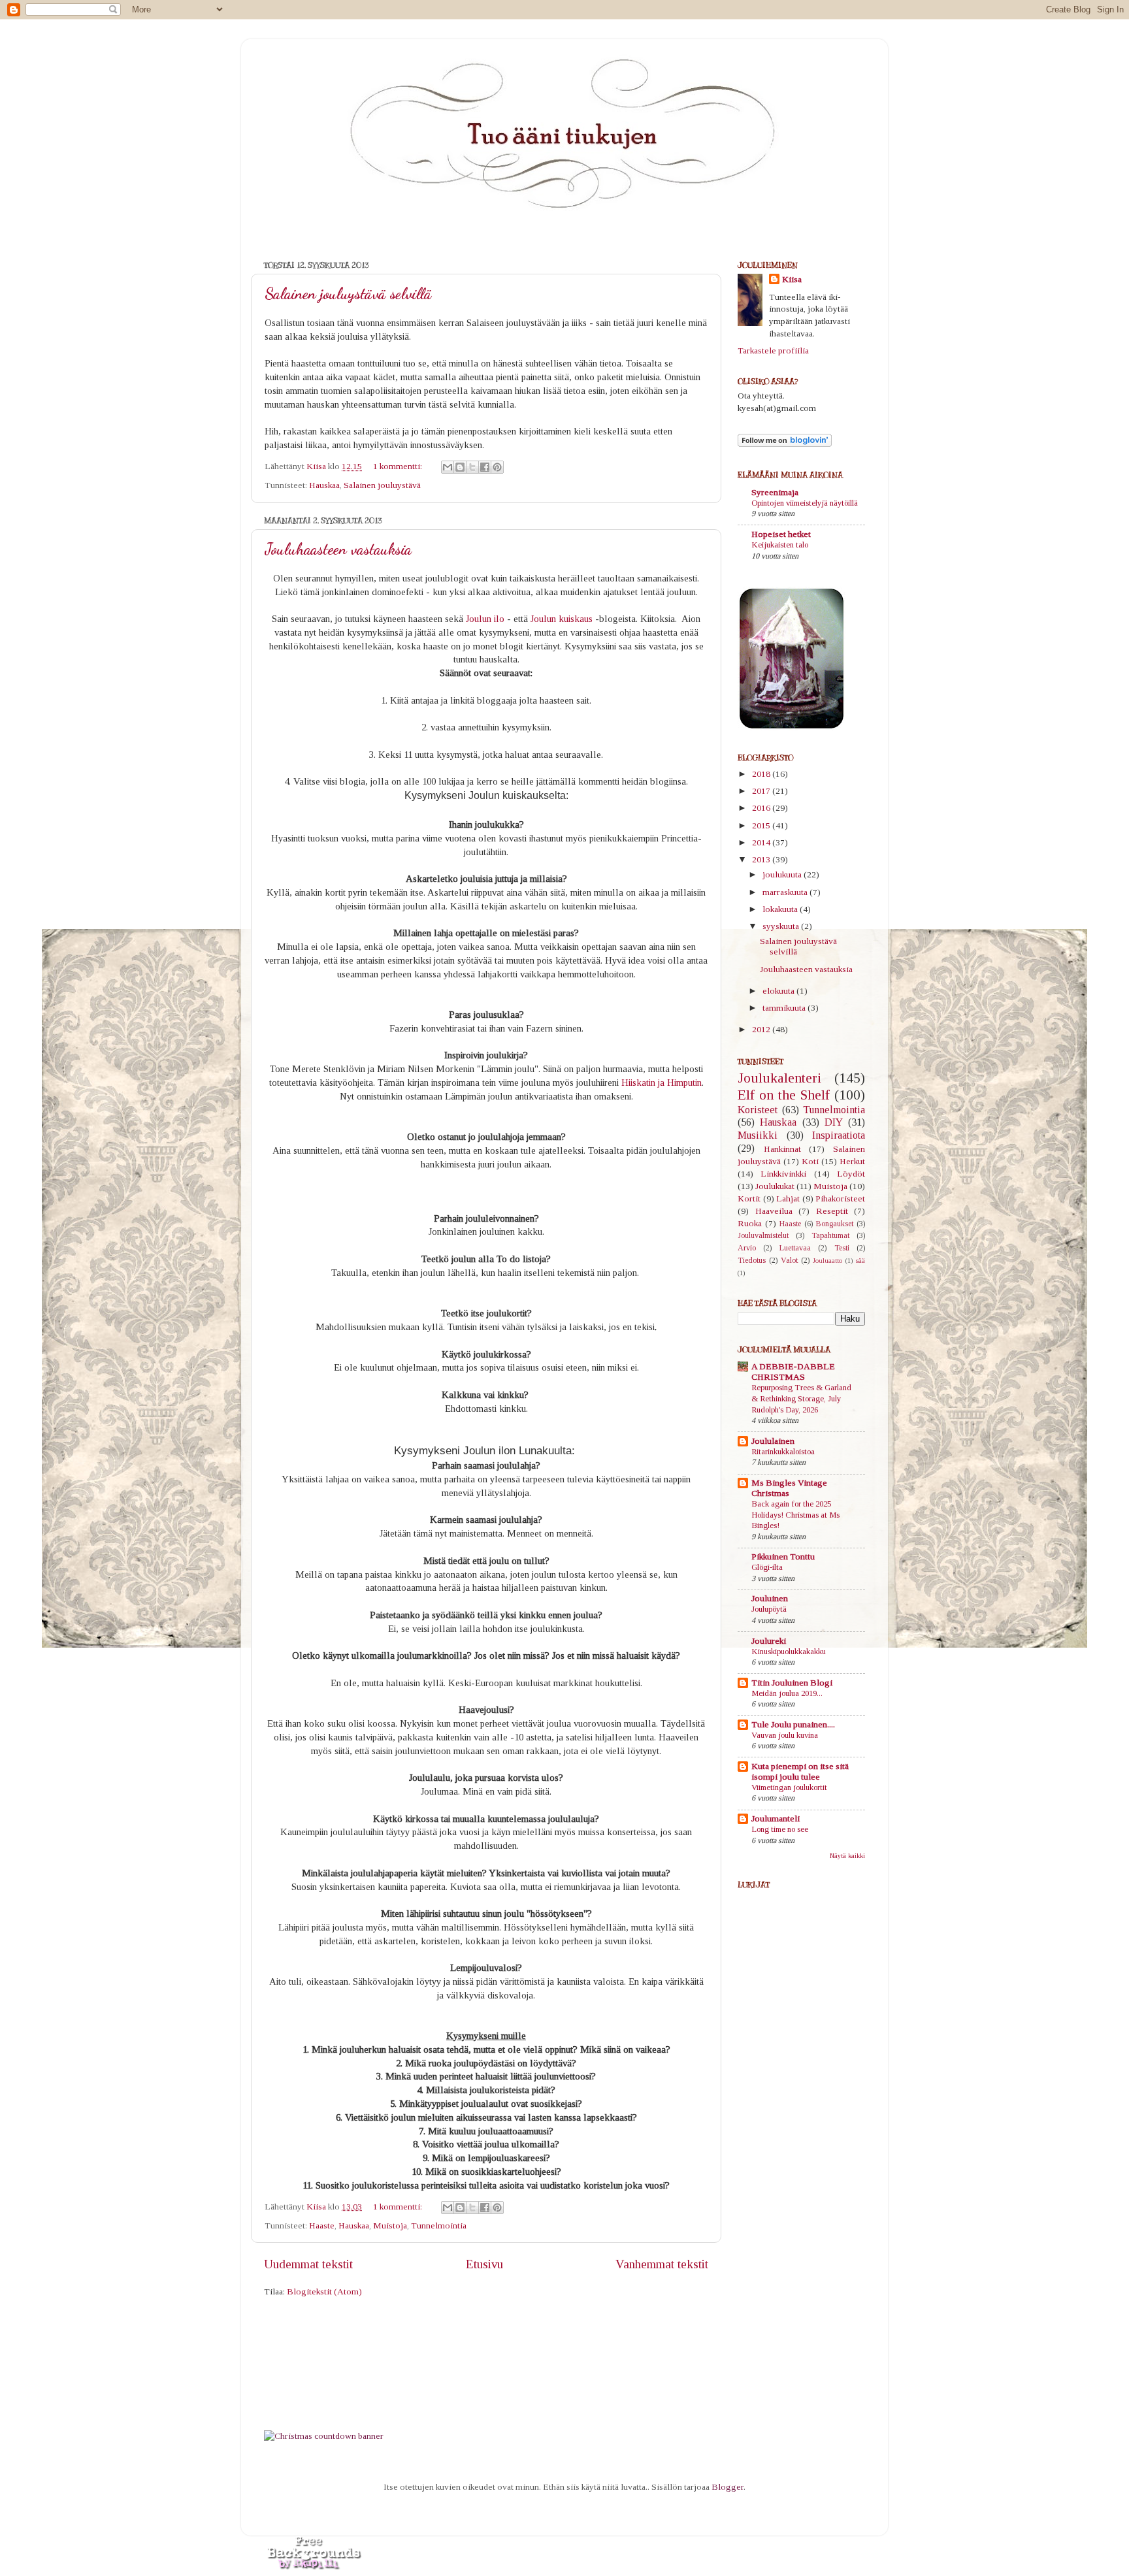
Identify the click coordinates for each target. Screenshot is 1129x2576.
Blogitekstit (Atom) (324, 2291)
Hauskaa (324, 485)
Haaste (322, 2225)
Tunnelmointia (439, 2225)
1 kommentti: (399, 466)
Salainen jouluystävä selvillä (348, 294)
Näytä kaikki (847, 1856)
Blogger (728, 2487)
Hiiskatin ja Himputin (662, 1083)
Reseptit (832, 1211)
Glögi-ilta (767, 1567)
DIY (834, 1122)
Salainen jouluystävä (382, 485)
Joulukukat (775, 1186)
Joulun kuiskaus (563, 619)
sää (860, 1260)
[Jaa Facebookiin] (485, 467)
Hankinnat (782, 1149)
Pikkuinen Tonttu (783, 1557)
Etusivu (484, 2264)
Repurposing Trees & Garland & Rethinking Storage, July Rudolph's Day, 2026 (801, 1398)
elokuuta (779, 991)
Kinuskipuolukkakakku (789, 1652)
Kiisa (792, 279)
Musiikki (758, 1135)
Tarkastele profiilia (773, 351)
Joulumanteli (776, 1818)
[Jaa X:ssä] (472, 467)
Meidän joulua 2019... (787, 1693)
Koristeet (758, 1110)
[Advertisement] (790, 2211)
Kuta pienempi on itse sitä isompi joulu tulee (800, 1771)
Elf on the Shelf (784, 1095)
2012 (762, 1029)
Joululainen (773, 1441)
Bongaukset (835, 1224)
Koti (810, 1161)
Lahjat (788, 1198)
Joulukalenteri (779, 1078)
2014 (762, 842)
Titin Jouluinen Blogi (792, 1683)
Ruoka (750, 1223)
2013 (762, 859)
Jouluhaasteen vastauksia (338, 549)
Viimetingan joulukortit (789, 1787)
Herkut (852, 1161)
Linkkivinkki (783, 1174)
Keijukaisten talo (780, 545)
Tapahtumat (830, 1235)
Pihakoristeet (840, 1198)
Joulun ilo (485, 619)
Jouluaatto (827, 1260)
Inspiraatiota (839, 1135)
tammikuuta (785, 1008)
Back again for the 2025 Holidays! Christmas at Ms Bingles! (795, 1515)
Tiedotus (752, 1260)
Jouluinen (770, 1598)
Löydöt (851, 1174)
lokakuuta (781, 909)
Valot (789, 1260)
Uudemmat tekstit (308, 2264)
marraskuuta (786, 892)
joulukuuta (783, 874)
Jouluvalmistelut (763, 1235)
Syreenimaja (775, 492)
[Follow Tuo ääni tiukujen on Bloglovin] (785, 444)
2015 (762, 825)
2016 (762, 808)
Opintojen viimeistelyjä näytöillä (805, 503)
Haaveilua (774, 1211)
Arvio (747, 1248)
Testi (842, 1248)
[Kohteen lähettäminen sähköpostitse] (448, 467)
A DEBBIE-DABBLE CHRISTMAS (793, 1372)
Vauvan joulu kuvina (785, 1735)
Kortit (749, 1198)
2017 (762, 791)
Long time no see (780, 1829)
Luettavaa (795, 1248)
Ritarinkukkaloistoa (783, 1452)
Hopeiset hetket (781, 534)
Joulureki (769, 1641)
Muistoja (390, 2225)
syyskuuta (782, 926)
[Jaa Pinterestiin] (497, 467)
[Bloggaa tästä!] (460, 467)
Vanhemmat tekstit (662, 2264)
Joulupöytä (769, 1609)
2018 (762, 774)
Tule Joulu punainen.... (793, 1724)
